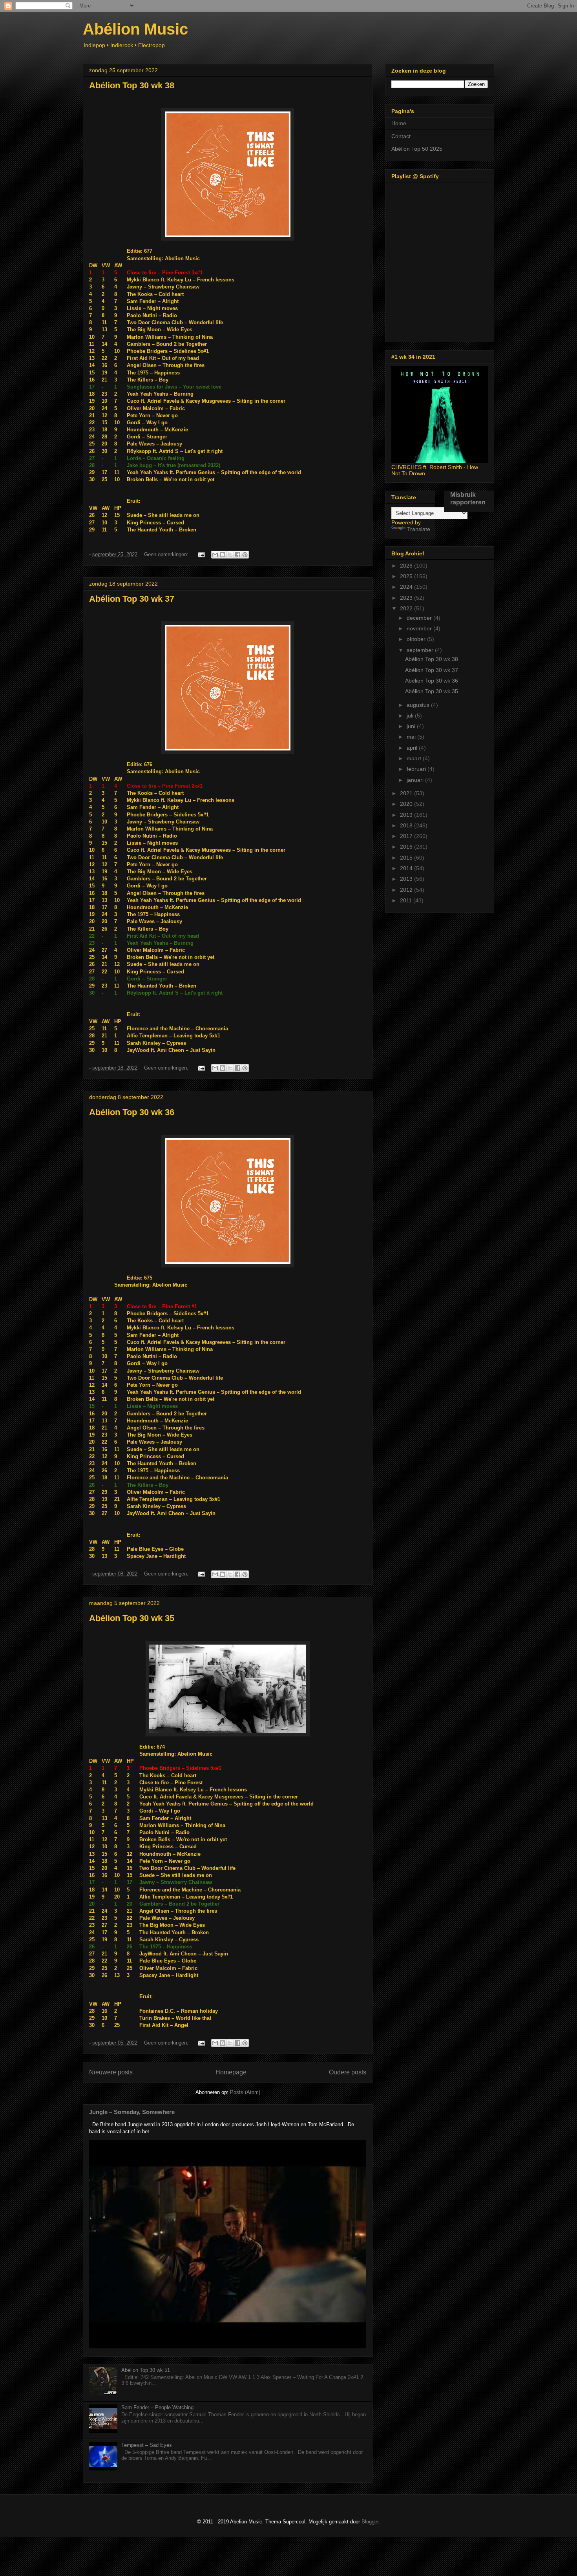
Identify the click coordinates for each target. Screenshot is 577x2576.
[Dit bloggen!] (223, 555)
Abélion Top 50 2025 (417, 149)
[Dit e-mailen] (215, 555)
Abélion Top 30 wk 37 (132, 599)
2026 (407, 566)
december (420, 618)
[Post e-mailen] (201, 554)
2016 (407, 847)
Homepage (231, 2072)
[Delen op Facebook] (237, 555)
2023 (407, 598)
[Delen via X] (230, 555)
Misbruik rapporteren (468, 498)
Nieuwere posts (111, 2072)
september (421, 650)
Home (399, 123)
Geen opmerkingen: (167, 554)
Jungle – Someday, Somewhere (132, 2112)
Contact (401, 136)
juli (411, 716)
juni (412, 726)
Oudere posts (348, 2072)
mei (412, 737)
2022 (407, 608)
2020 (407, 804)
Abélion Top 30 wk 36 (132, 1112)
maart (415, 758)
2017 (407, 836)
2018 (407, 825)
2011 (407, 900)
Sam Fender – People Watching (157, 2407)
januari (416, 780)
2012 (407, 890)
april (413, 748)
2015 (407, 858)
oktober (417, 639)
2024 (407, 587)
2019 (407, 815)
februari (417, 769)
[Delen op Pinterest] (245, 555)
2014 (407, 868)
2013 (407, 879)
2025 (407, 576)
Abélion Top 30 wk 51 (146, 2370)
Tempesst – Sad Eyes (147, 2445)
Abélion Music (135, 29)
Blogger (370, 2522)
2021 (407, 793)
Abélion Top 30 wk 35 (132, 1618)
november (420, 628)
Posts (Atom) (245, 2092)
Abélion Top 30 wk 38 (132, 85)
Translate (419, 529)
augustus (419, 705)
